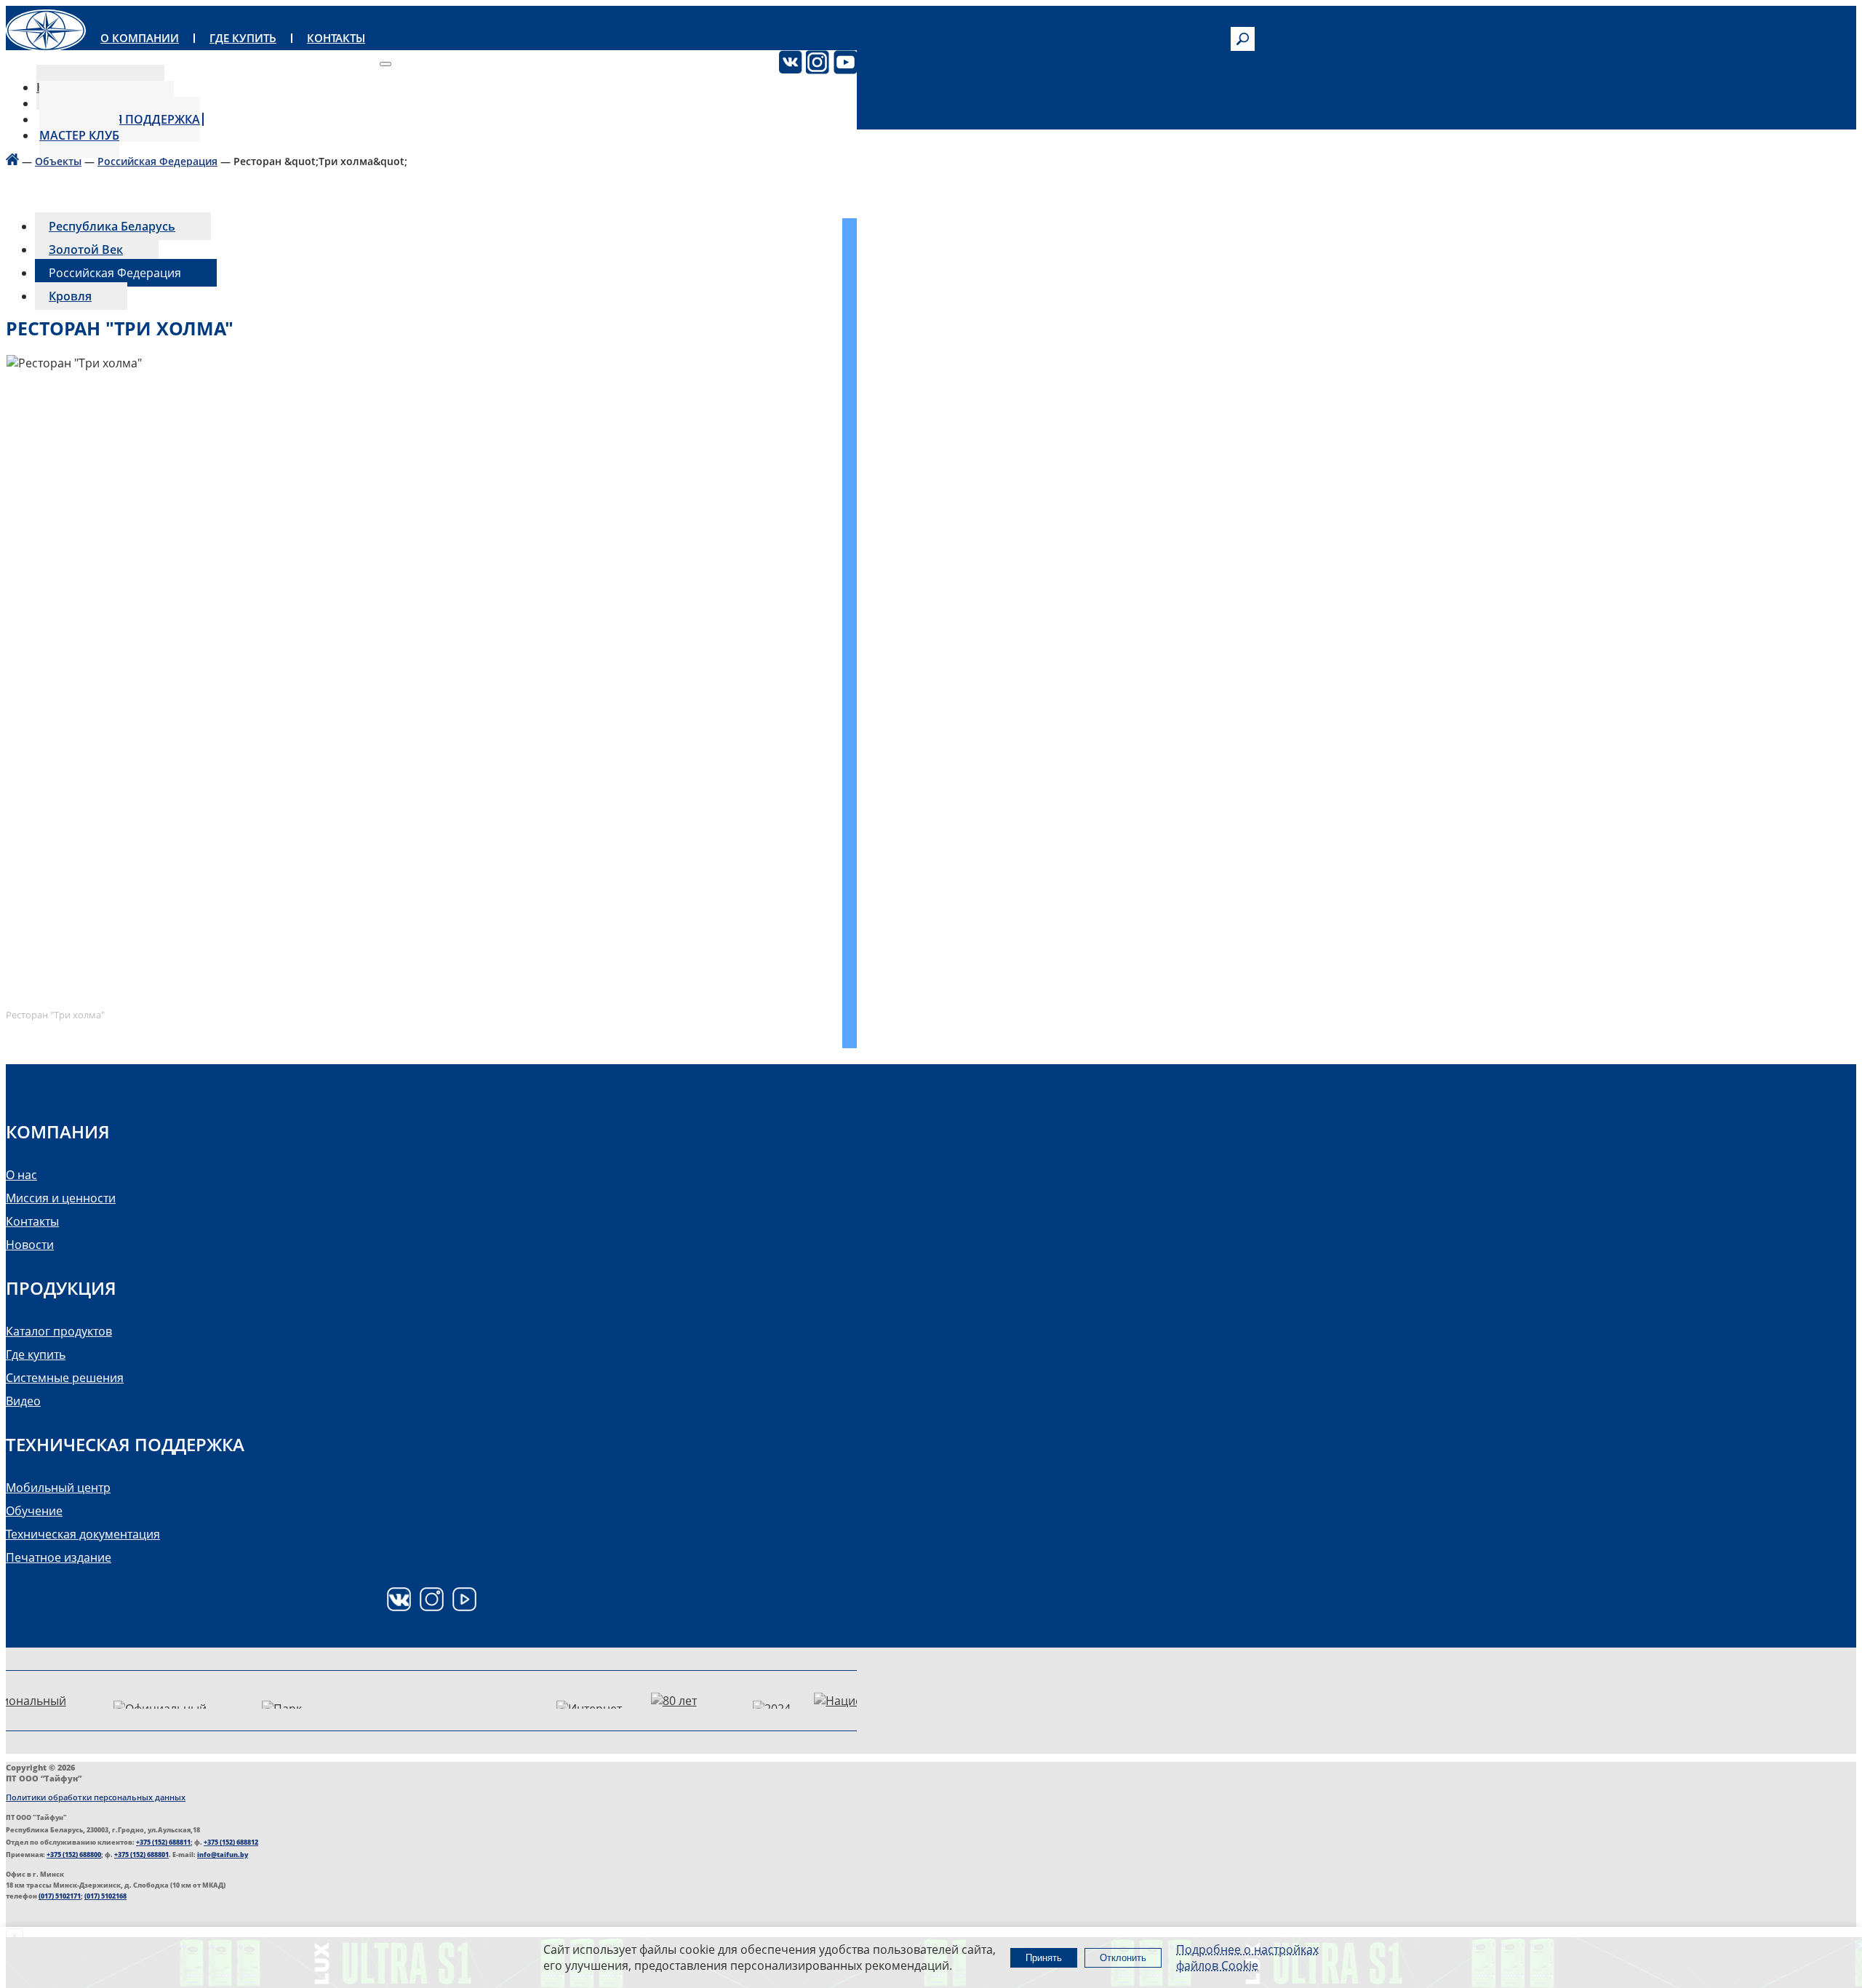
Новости (30, 1245)
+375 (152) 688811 (163, 1842)
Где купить (36, 1354)
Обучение (34, 1511)
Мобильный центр (58, 1488)
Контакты (32, 1221)
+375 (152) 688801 (141, 1855)
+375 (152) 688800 (74, 1855)
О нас (21, 1175)
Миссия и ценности (61, 1198)
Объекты (58, 161)
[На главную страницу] (12, 161)
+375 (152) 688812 (231, 1842)
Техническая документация (83, 1534)
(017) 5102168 (105, 1896)
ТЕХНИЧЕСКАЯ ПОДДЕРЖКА (120, 119)
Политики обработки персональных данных (96, 1797)
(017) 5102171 (60, 1896)
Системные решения (65, 1378)
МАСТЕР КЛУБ (79, 135)
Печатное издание (59, 1557)
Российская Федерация (157, 161)
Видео (23, 1401)
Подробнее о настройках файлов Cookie (1247, 1957)
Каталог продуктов (59, 1331)
